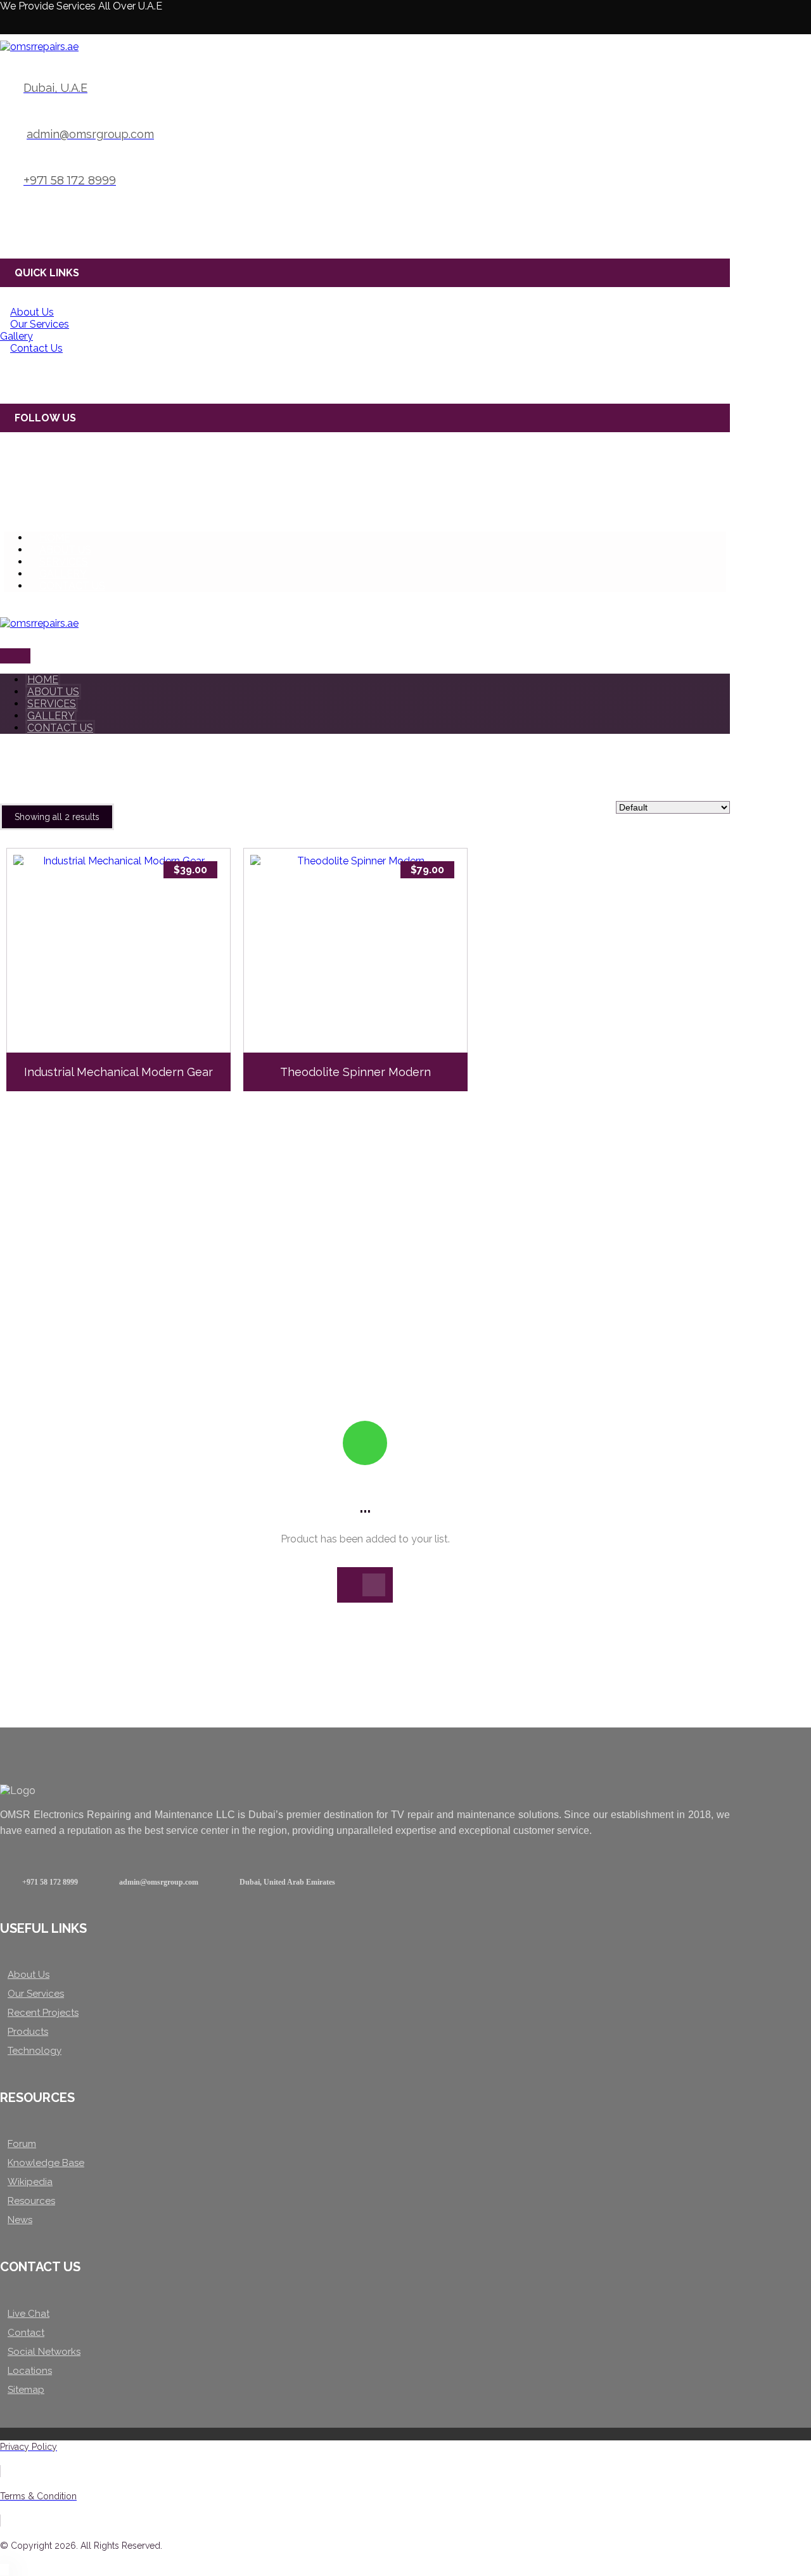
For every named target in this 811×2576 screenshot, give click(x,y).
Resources (31, 2201)
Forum (22, 2144)
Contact (26, 2333)
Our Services (40, 324)
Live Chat (29, 2314)
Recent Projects (43, 2013)
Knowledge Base (46, 2163)
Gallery (16, 336)
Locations (30, 2371)
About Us (32, 312)
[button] (10, 24)
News (20, 2220)
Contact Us (36, 348)
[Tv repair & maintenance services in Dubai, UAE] (39, 47)
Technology (35, 2051)
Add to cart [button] (125, 1013)
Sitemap (26, 2390)
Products (28, 2032)
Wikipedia (30, 2182)
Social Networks (44, 2352)
